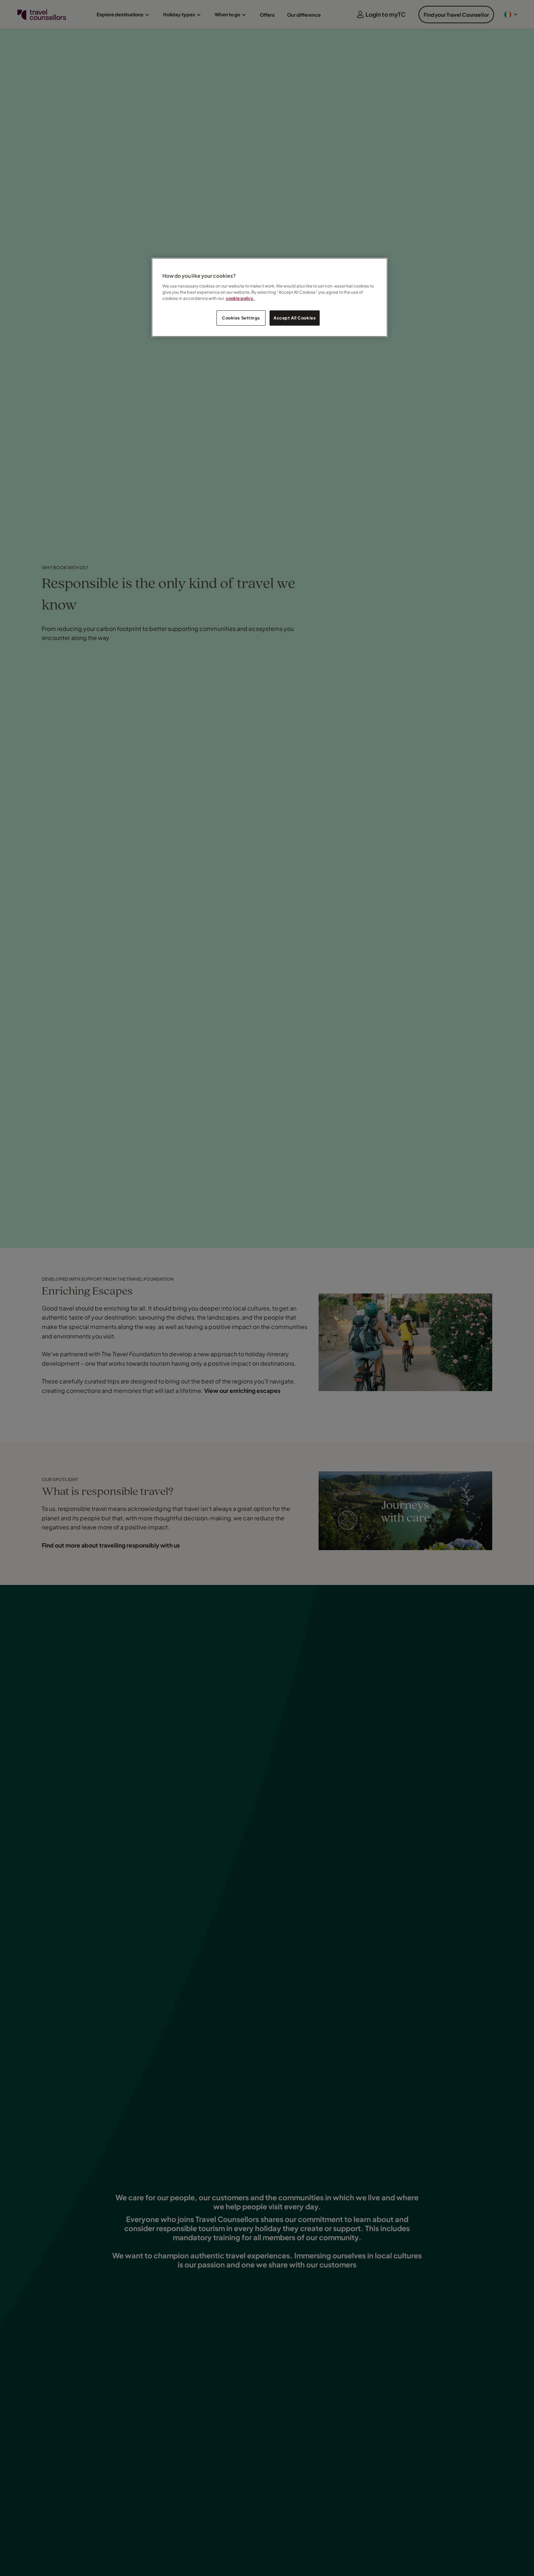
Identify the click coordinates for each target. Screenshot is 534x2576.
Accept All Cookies (295, 318)
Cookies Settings (241, 318)
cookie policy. (240, 298)
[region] (270, 297)
